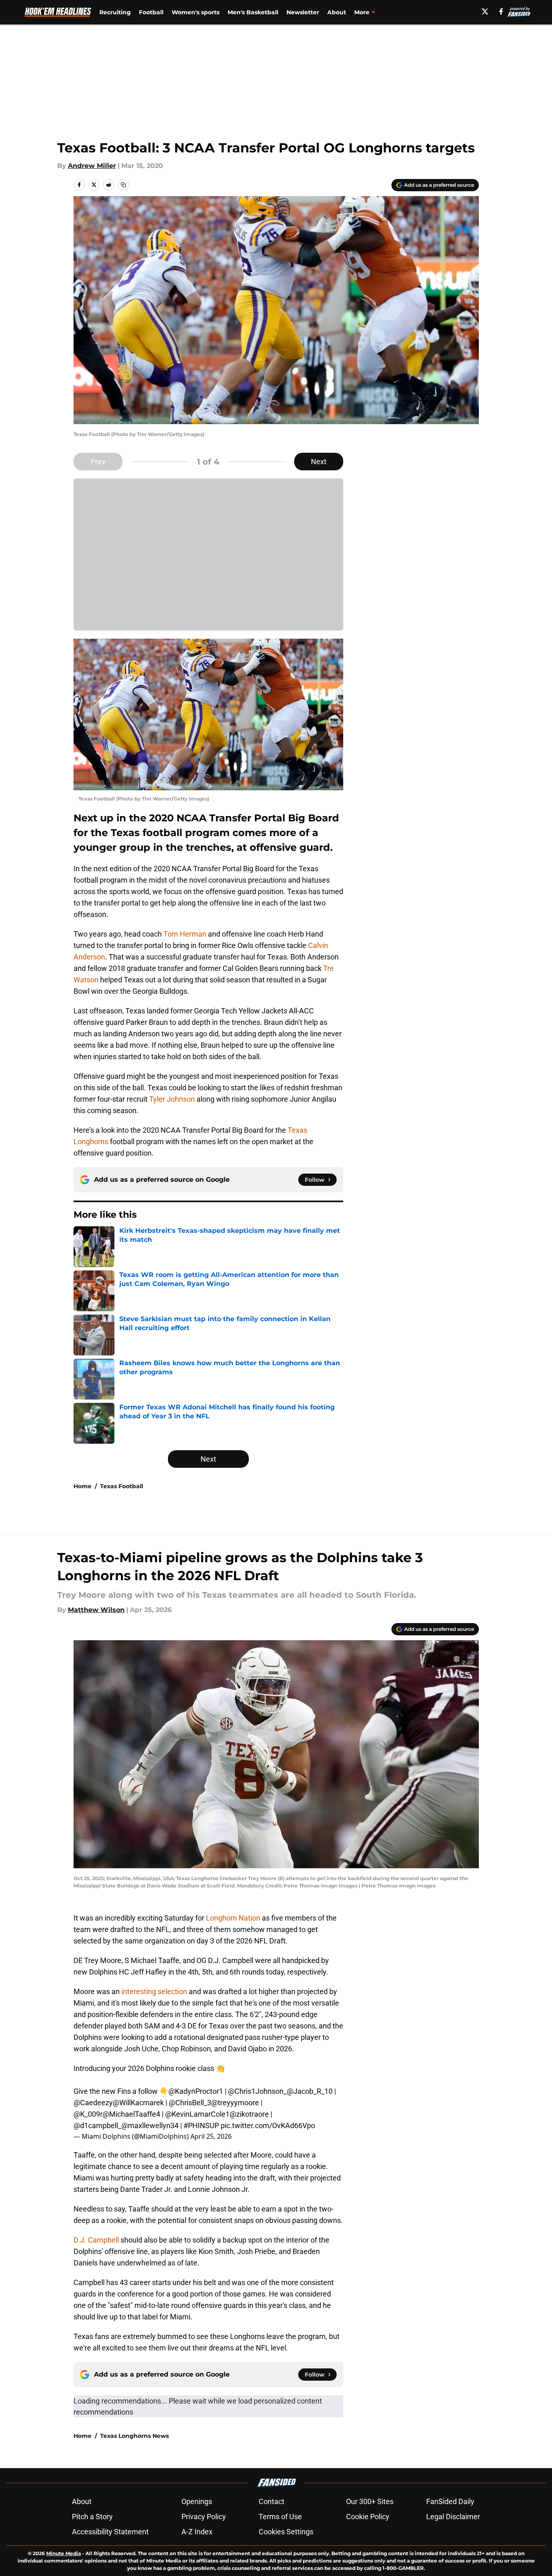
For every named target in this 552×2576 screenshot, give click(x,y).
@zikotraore (249, 2114)
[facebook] (501, 11)
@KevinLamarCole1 (197, 2114)
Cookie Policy (368, 2517)
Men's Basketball (253, 12)
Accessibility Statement (110, 2532)
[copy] (123, 185)
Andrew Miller (92, 166)
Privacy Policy (204, 2517)
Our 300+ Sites (370, 2501)
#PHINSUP (201, 2125)
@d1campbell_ (97, 2125)
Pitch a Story (92, 2517)
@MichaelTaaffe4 (131, 2114)
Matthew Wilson (96, 1610)
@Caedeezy (93, 2103)
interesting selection (154, 1991)
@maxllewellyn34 (150, 2125)
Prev (98, 462)
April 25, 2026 (211, 2136)
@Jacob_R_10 (310, 2091)
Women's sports (196, 12)
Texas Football (122, 1486)
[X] (485, 11)
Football (151, 12)
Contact (272, 2501)
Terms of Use (280, 2517)
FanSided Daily (450, 2501)
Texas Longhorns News (134, 2436)
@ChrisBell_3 (190, 2103)
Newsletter (303, 12)
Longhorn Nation (232, 1918)
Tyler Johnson (172, 1099)
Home (83, 1486)
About (337, 12)
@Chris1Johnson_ (257, 2091)
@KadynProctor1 (196, 2091)
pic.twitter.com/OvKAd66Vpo (268, 2125)
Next (319, 462)
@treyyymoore (235, 2103)
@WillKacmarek (138, 2103)
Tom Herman (185, 934)
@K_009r (88, 2114)
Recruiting (115, 12)
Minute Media (64, 2553)
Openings (197, 2501)
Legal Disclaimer (453, 2517)
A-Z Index (197, 2532)
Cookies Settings (286, 2532)
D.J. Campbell (97, 2240)
